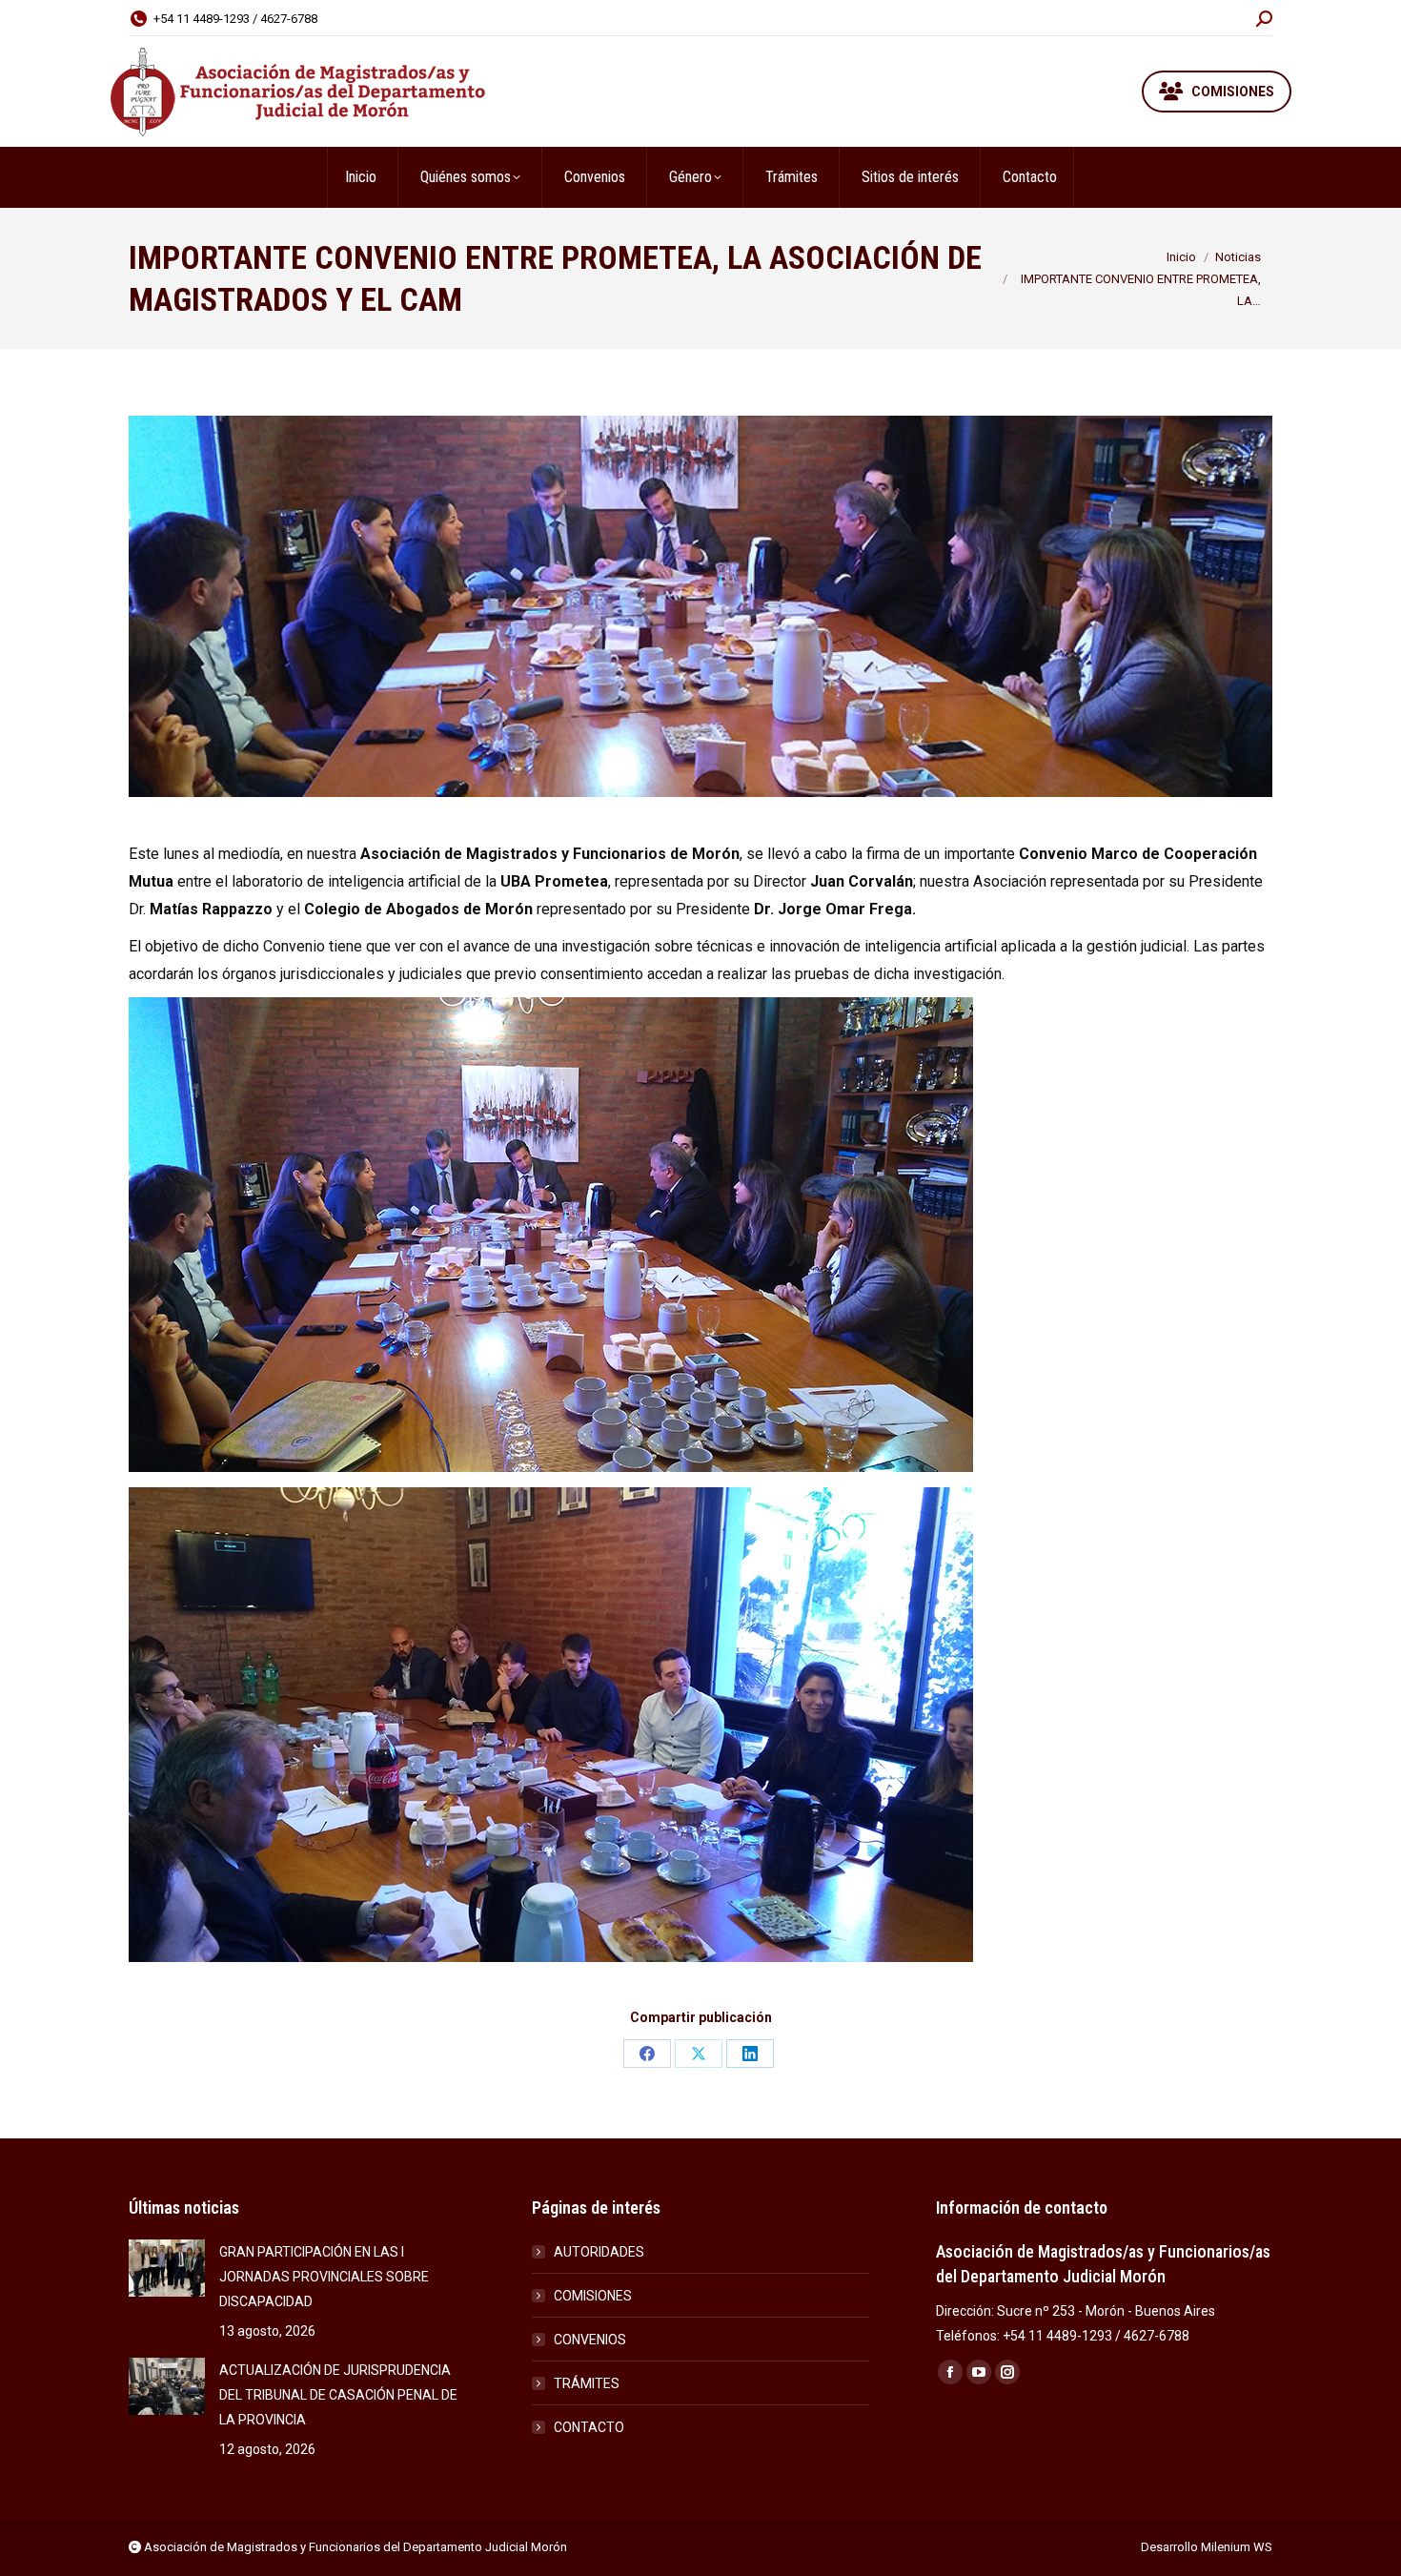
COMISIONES (593, 2296)
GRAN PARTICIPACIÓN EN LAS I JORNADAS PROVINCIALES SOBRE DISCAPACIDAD (324, 2277)
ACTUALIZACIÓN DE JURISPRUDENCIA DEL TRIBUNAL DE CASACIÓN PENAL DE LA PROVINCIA (338, 2395)
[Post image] (167, 2268)
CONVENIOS (590, 2340)
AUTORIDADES (599, 2252)
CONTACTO (589, 2427)
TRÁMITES (587, 2383)
